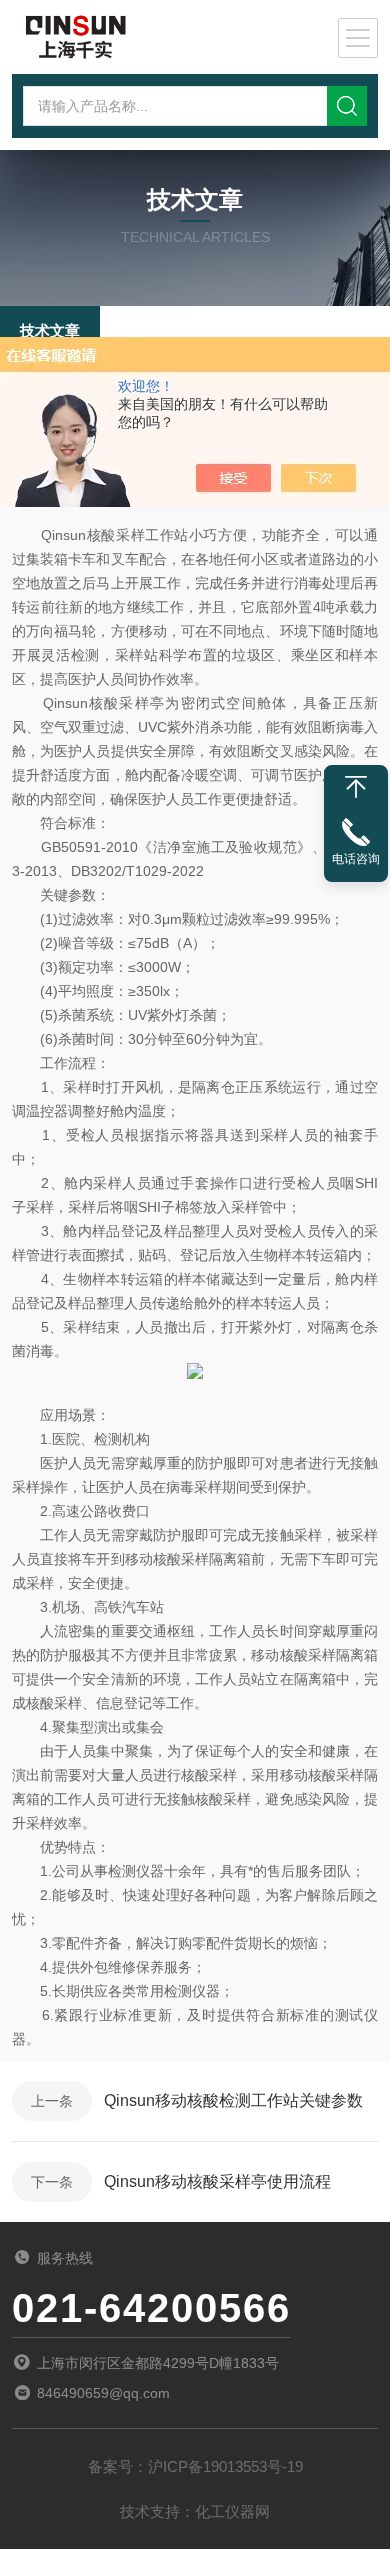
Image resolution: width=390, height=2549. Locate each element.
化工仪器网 (232, 2511)
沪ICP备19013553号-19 (225, 2466)
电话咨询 (356, 859)
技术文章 (50, 330)
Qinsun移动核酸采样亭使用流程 (217, 2181)
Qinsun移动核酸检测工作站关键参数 (233, 2100)
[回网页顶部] (356, 787)
